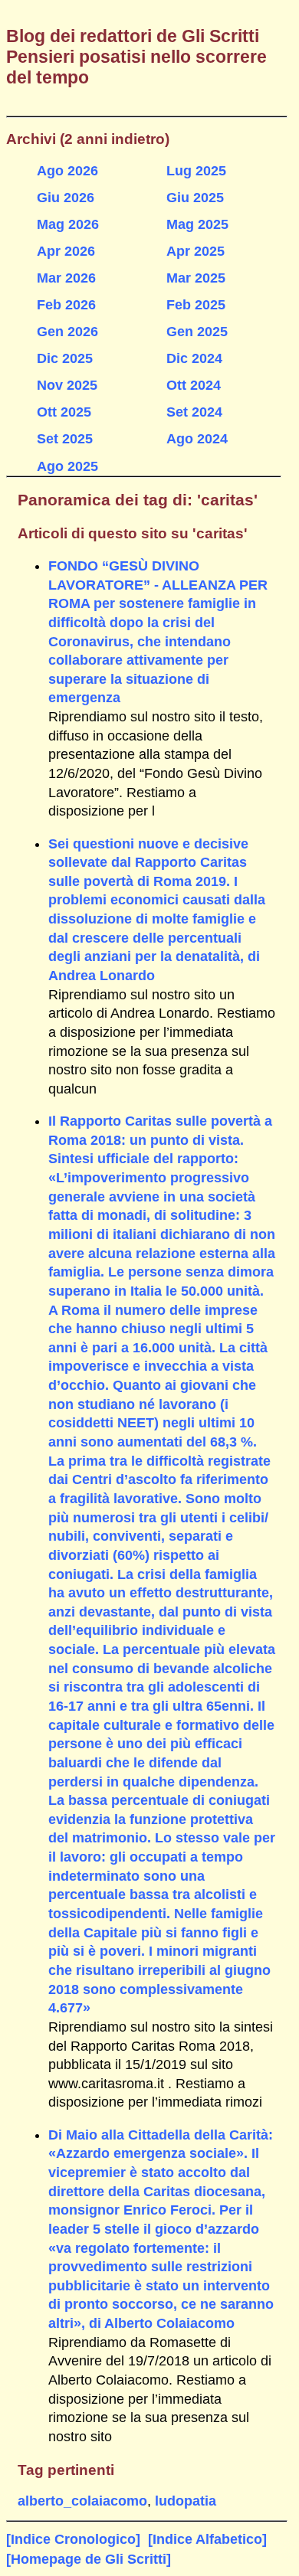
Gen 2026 (67, 332)
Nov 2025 (67, 385)
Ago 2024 (197, 439)
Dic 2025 (65, 358)
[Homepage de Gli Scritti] (89, 2559)
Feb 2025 (196, 305)
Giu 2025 (195, 198)
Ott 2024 (194, 385)
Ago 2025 (67, 466)
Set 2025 (65, 439)
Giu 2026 (66, 198)
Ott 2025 (64, 412)
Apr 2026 (66, 251)
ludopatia (186, 2501)
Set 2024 (194, 412)
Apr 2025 (195, 251)
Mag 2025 (197, 224)
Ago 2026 (67, 171)
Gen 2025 (197, 332)
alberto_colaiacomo (82, 2501)
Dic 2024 (194, 358)
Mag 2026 (68, 224)
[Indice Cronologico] (73, 2539)
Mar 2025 (196, 278)
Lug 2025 (196, 171)
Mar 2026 (66, 278)
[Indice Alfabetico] (207, 2539)
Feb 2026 (66, 305)
